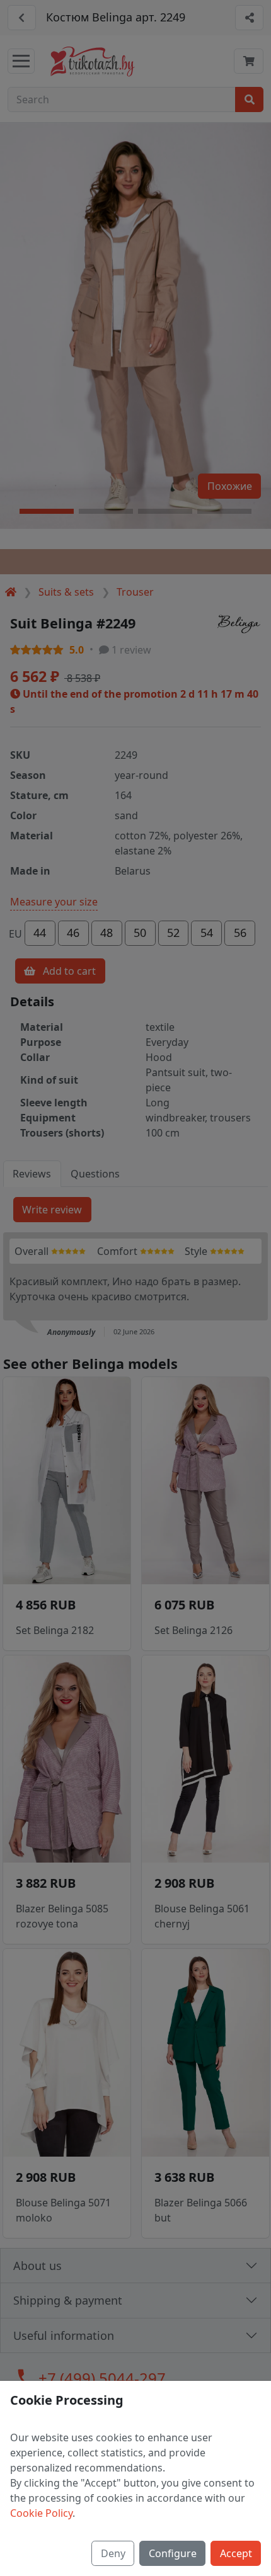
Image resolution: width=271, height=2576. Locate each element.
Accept (236, 2553)
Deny (113, 2553)
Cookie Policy (41, 2513)
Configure (173, 2553)
